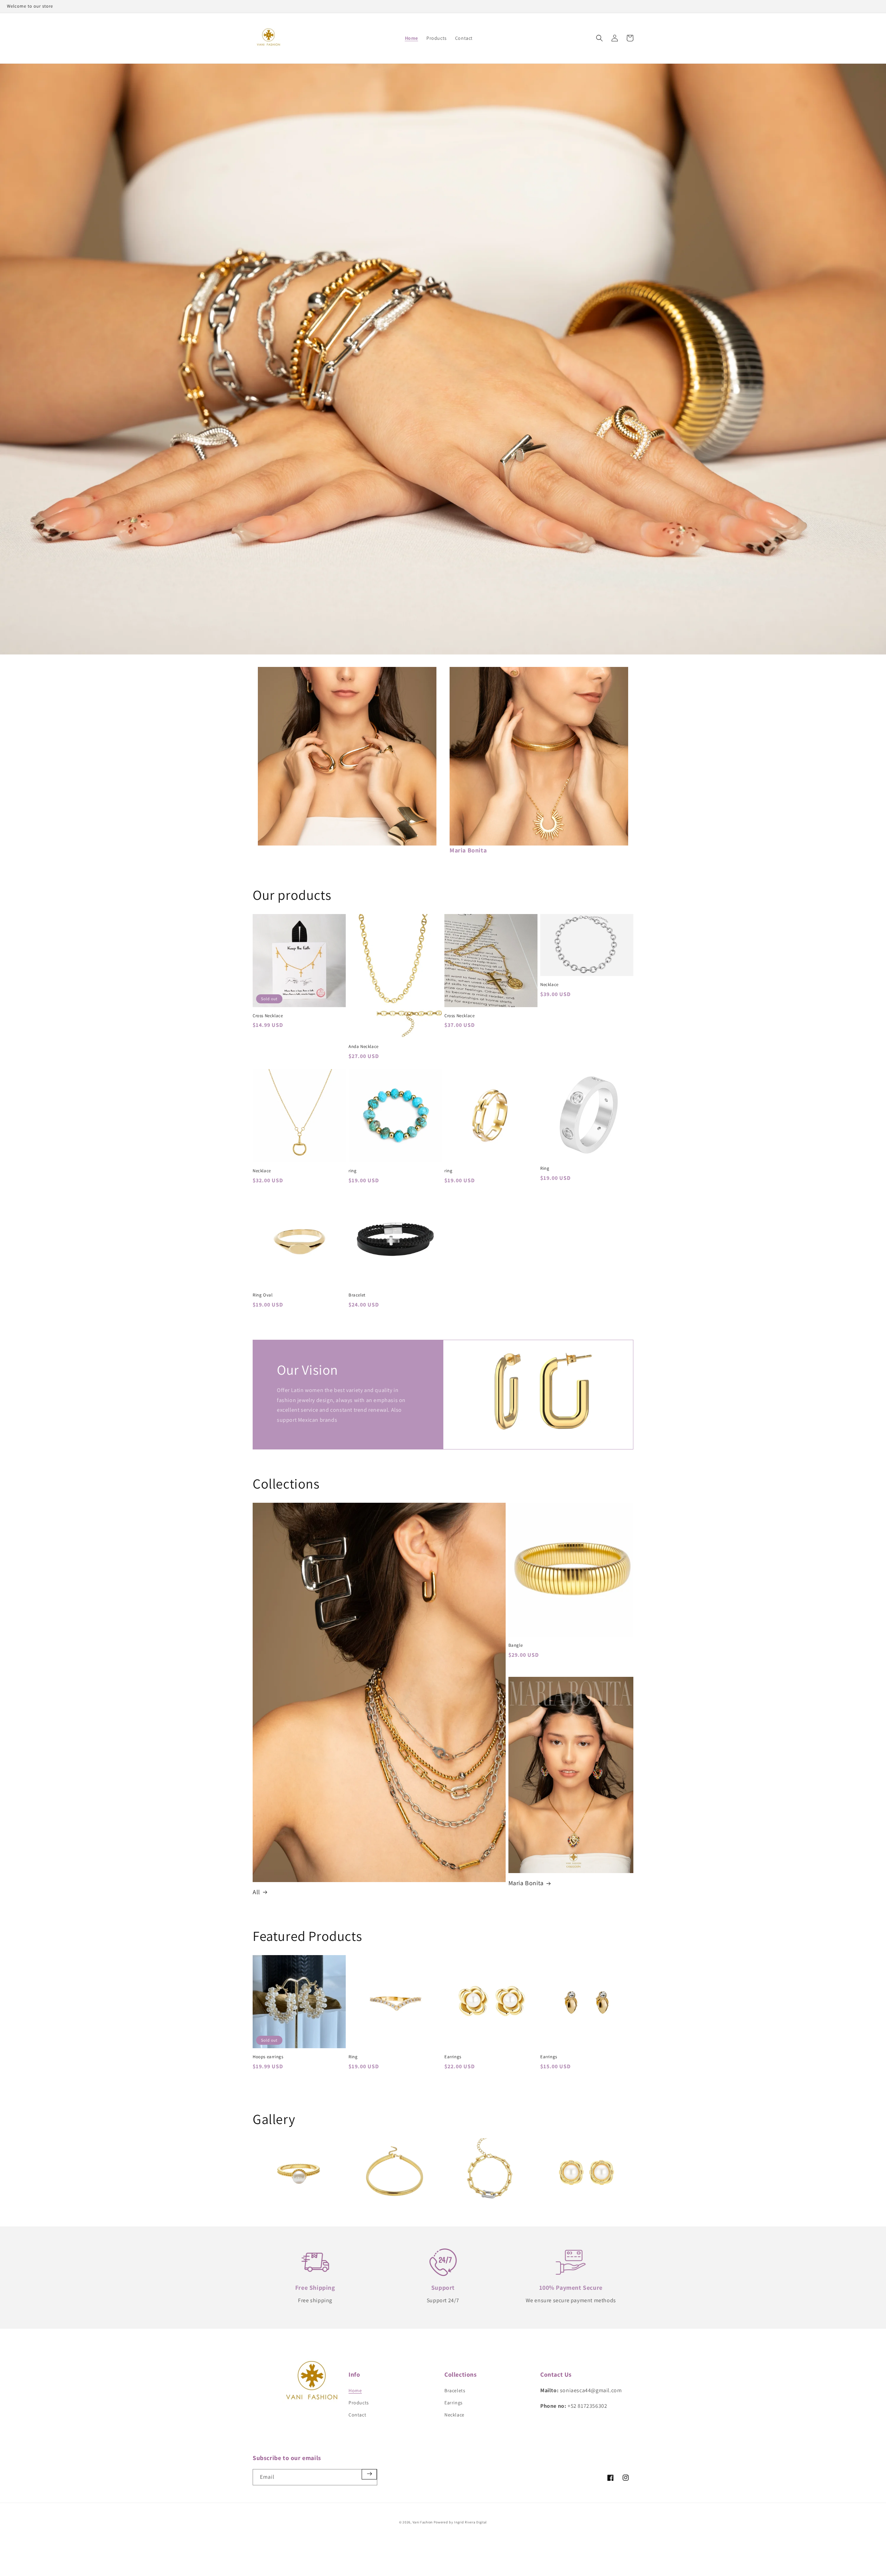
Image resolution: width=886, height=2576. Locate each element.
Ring (545, 1168)
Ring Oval (263, 1295)
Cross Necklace (268, 1016)
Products (359, 2403)
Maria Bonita (526, 1883)
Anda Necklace (364, 1047)
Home (355, 2390)
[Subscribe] (369, 2474)
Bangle (516, 1645)
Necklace (549, 985)
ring (352, 1171)
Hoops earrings (268, 2057)
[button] (599, 38)
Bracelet (357, 1295)
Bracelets (455, 2390)
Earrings (453, 2057)
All (256, 1892)
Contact (357, 2415)
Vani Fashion (423, 2522)
